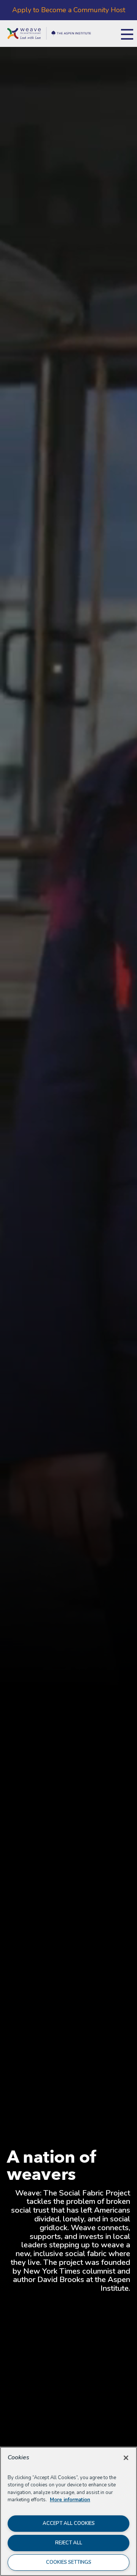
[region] (68, 2511)
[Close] (126, 2458)
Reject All (69, 2543)
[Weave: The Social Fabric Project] (49, 27)
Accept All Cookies (69, 2523)
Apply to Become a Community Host (69, 10)
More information (70, 2500)
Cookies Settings (69, 2562)
